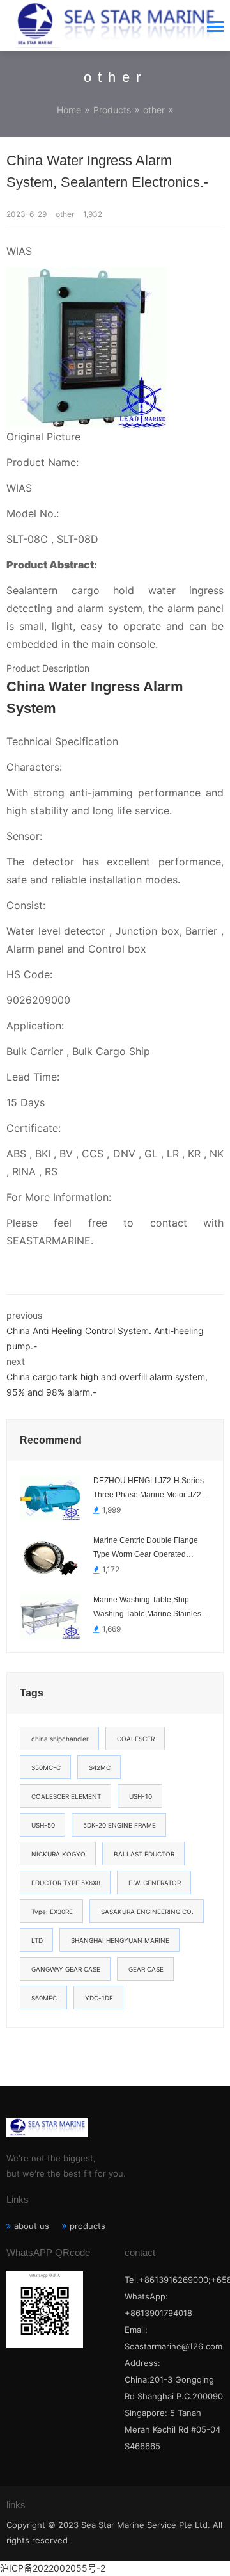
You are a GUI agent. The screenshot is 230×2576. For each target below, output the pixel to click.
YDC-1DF (99, 1998)
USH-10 (141, 1796)
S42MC (100, 1767)
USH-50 (43, 1825)
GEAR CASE (146, 1969)
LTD (37, 1940)
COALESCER (136, 1739)
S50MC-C (46, 1767)
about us (32, 2226)
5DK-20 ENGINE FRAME (119, 1825)
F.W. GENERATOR (155, 1883)
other (154, 110)
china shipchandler (60, 1739)
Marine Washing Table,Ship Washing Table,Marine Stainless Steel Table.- (149, 1608)
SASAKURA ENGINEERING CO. (147, 1912)
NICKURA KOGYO (58, 1854)
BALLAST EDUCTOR (144, 1854)
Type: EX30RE (52, 1912)
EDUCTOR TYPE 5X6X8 (66, 1883)
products (88, 2226)
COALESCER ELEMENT (66, 1796)
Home (69, 110)
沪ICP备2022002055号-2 (53, 2568)
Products (112, 110)
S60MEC (44, 1998)
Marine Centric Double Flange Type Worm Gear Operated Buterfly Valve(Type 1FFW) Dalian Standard (151, 1549)
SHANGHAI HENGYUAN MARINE (120, 1940)
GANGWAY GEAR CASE (66, 1969)
